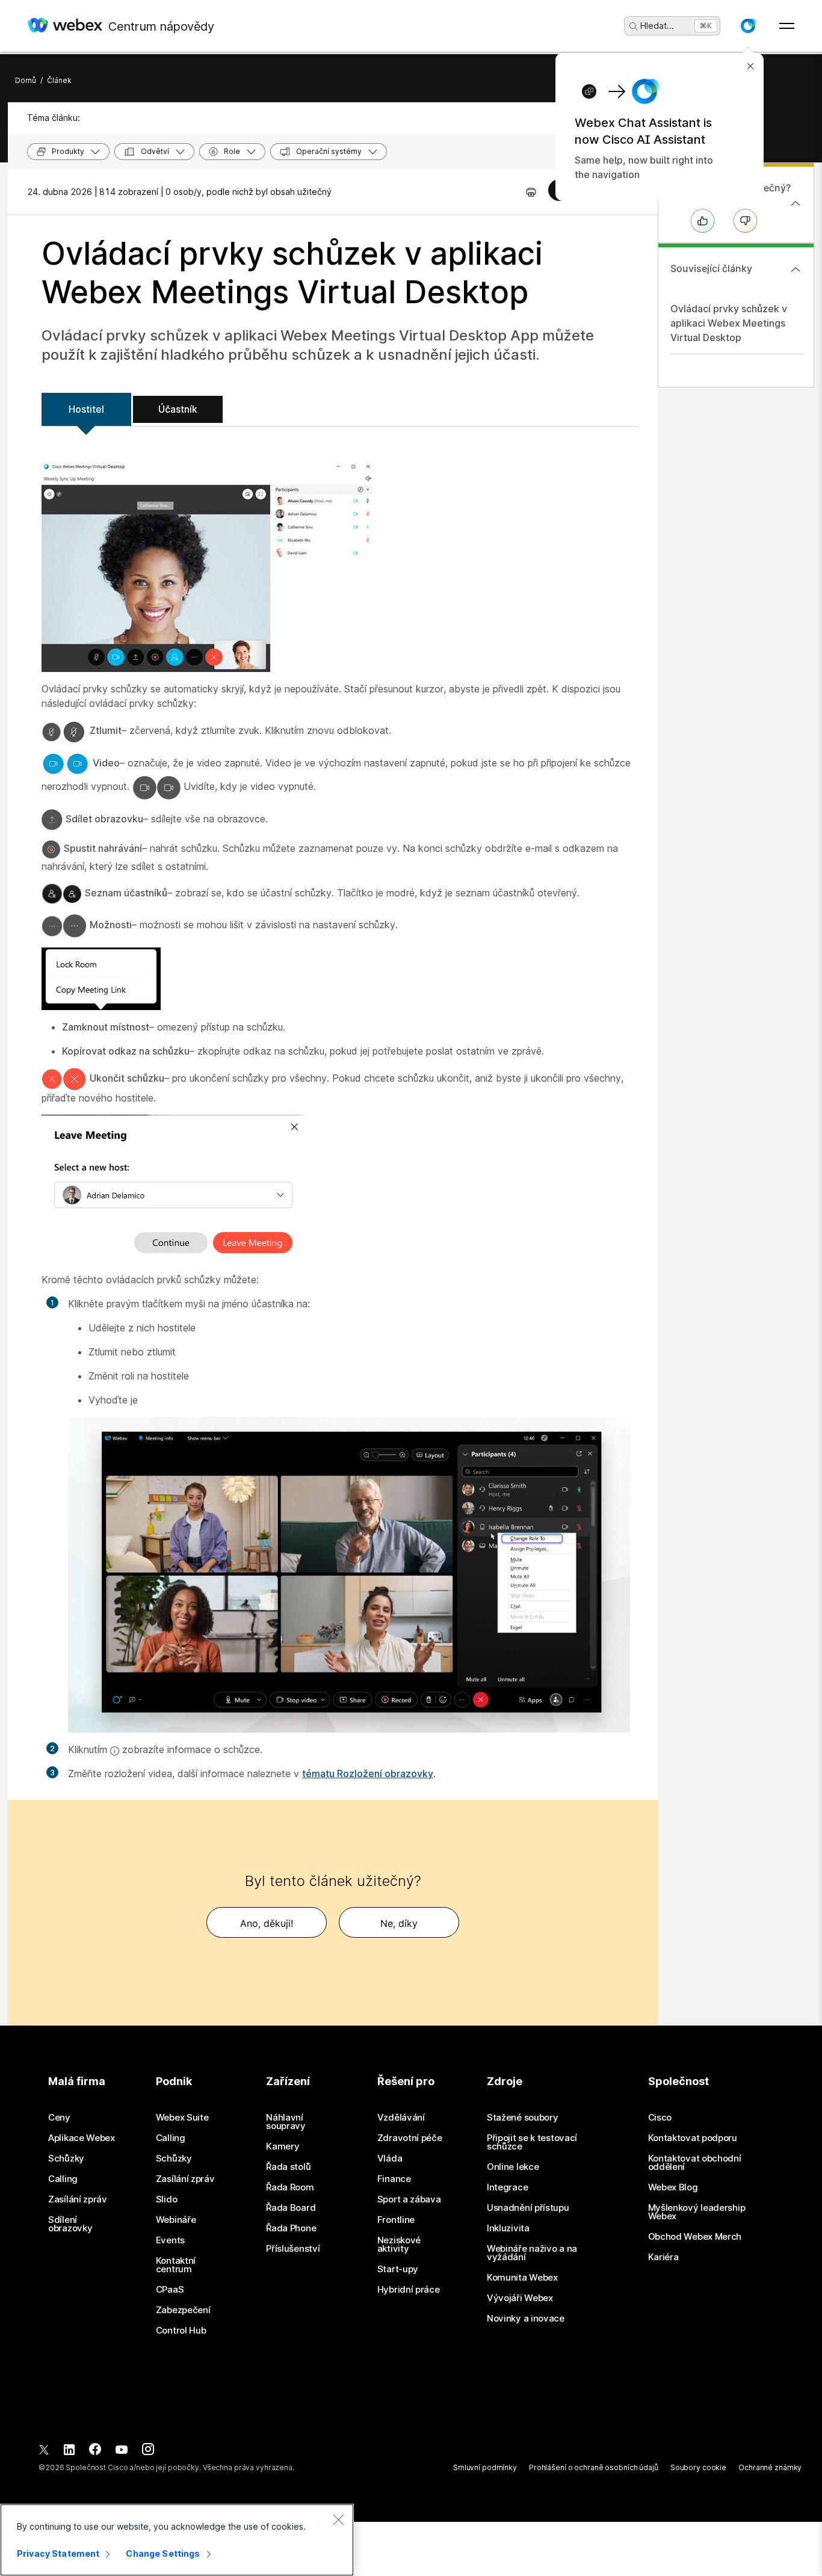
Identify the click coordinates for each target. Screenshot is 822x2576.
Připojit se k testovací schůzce (532, 2142)
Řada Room (290, 2187)
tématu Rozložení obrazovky (368, 1773)
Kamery (283, 2146)
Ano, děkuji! (267, 1923)
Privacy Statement (58, 2553)
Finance (394, 2179)
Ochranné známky (770, 2467)
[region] (177, 2540)
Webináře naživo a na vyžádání (532, 2253)
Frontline (396, 2220)
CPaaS (170, 2290)
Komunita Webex (522, 2278)
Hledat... (657, 26)
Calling (63, 2179)
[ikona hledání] (634, 26)
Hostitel (86, 409)
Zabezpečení (183, 2310)
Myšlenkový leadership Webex (697, 2212)
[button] (748, 26)
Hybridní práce (409, 2290)
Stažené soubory (523, 2118)
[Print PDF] (531, 192)
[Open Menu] (787, 26)
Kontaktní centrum (176, 2265)
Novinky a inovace (526, 2319)
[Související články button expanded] (796, 270)
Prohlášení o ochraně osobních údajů (594, 2467)
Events (170, 2240)
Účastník (178, 409)
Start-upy (398, 2269)
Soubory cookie (698, 2467)
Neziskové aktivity (399, 2245)
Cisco (660, 2118)
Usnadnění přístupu (528, 2208)
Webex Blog (673, 2187)
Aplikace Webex (82, 2138)
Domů (26, 80)
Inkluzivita (508, 2228)
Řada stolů (288, 2167)
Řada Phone (291, 2228)
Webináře (176, 2220)
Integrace (507, 2187)
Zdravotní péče (410, 2138)
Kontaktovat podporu (693, 2138)
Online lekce (513, 2167)
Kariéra (663, 2257)
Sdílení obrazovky (70, 2224)
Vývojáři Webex (520, 2298)
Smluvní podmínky (485, 2467)
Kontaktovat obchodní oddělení (695, 2163)
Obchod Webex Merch (695, 2237)
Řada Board (291, 2208)
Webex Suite (182, 2118)
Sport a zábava (409, 2199)
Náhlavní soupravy (286, 2122)
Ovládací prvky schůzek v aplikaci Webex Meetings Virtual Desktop (729, 323)
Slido (167, 2199)
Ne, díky (399, 1923)
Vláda (390, 2158)
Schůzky (66, 2158)
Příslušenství (293, 2249)
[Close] (338, 2519)
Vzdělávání (401, 2118)
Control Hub (181, 2331)
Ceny (59, 2118)
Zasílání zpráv (78, 2199)
